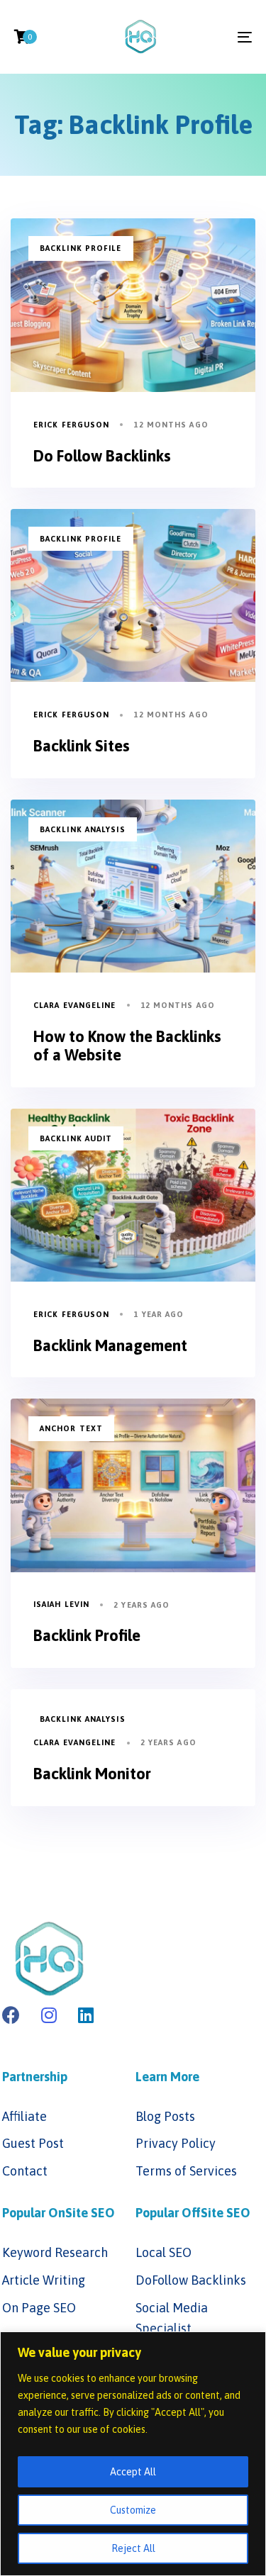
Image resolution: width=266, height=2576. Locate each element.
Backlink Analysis (83, 829)
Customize (133, 2510)
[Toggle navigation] (212, 37)
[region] (133, 2454)
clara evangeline (75, 1005)
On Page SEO (39, 2308)
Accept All (133, 2472)
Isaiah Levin (61, 1604)
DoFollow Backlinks (191, 2280)
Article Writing (44, 2280)
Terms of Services (186, 2171)
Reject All (133, 2548)
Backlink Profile (81, 248)
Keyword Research (55, 2252)
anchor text (71, 1428)
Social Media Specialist (172, 2318)
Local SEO (164, 2252)
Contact (25, 2171)
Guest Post (33, 2143)
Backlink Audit (76, 1138)
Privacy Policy (176, 2143)
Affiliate (24, 2116)
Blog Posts (165, 2116)
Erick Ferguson (71, 425)
